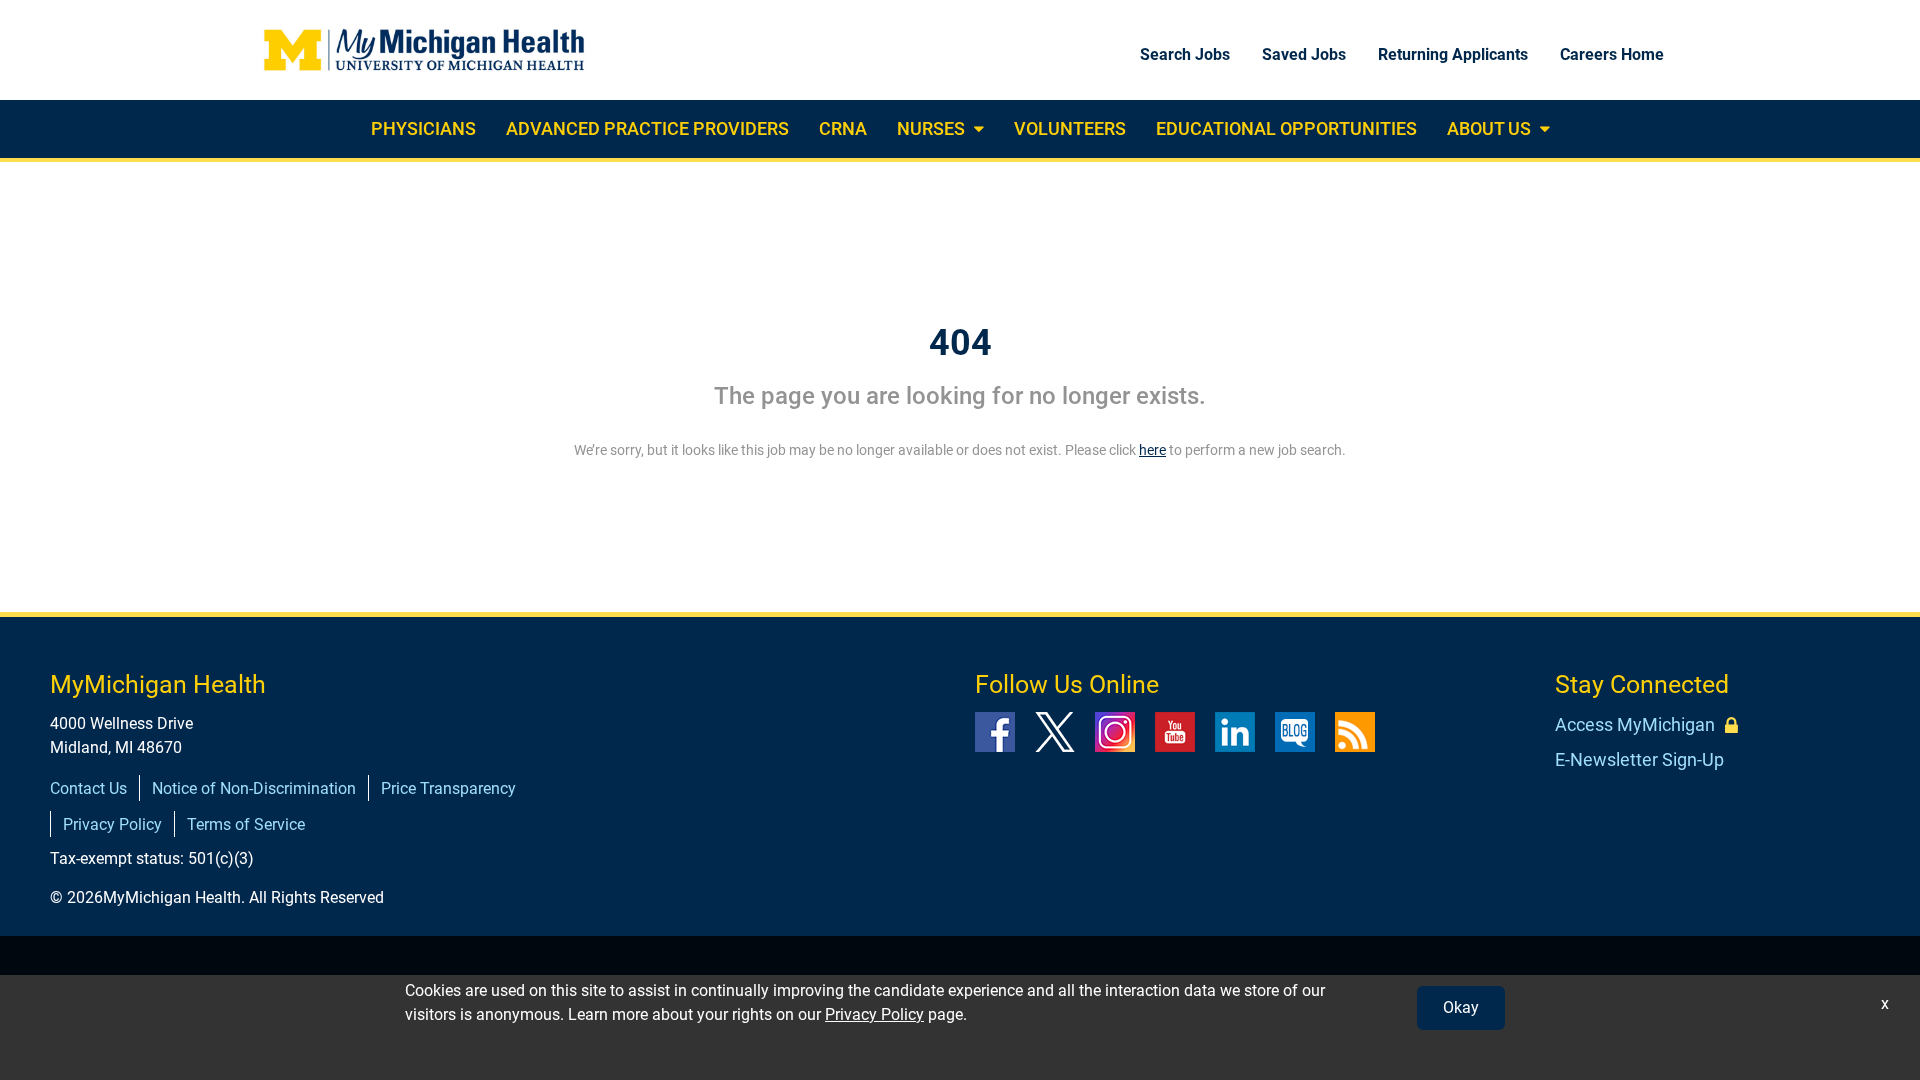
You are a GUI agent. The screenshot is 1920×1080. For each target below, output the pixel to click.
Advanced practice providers (647, 128)
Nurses (931, 128)
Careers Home (1612, 54)
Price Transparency (448, 788)
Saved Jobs (1304, 54)
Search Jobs (1185, 54)
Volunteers (1070, 128)
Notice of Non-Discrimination (254, 788)
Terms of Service (246, 824)
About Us (1489, 128)
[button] (976, 129)
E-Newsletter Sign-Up (1639, 759)
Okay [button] (1461, 1007)
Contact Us (88, 788)
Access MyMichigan (1635, 724)
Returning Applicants (1453, 54)
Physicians (423, 128)
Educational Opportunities (1286, 128)
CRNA (843, 128)
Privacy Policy (112, 824)
